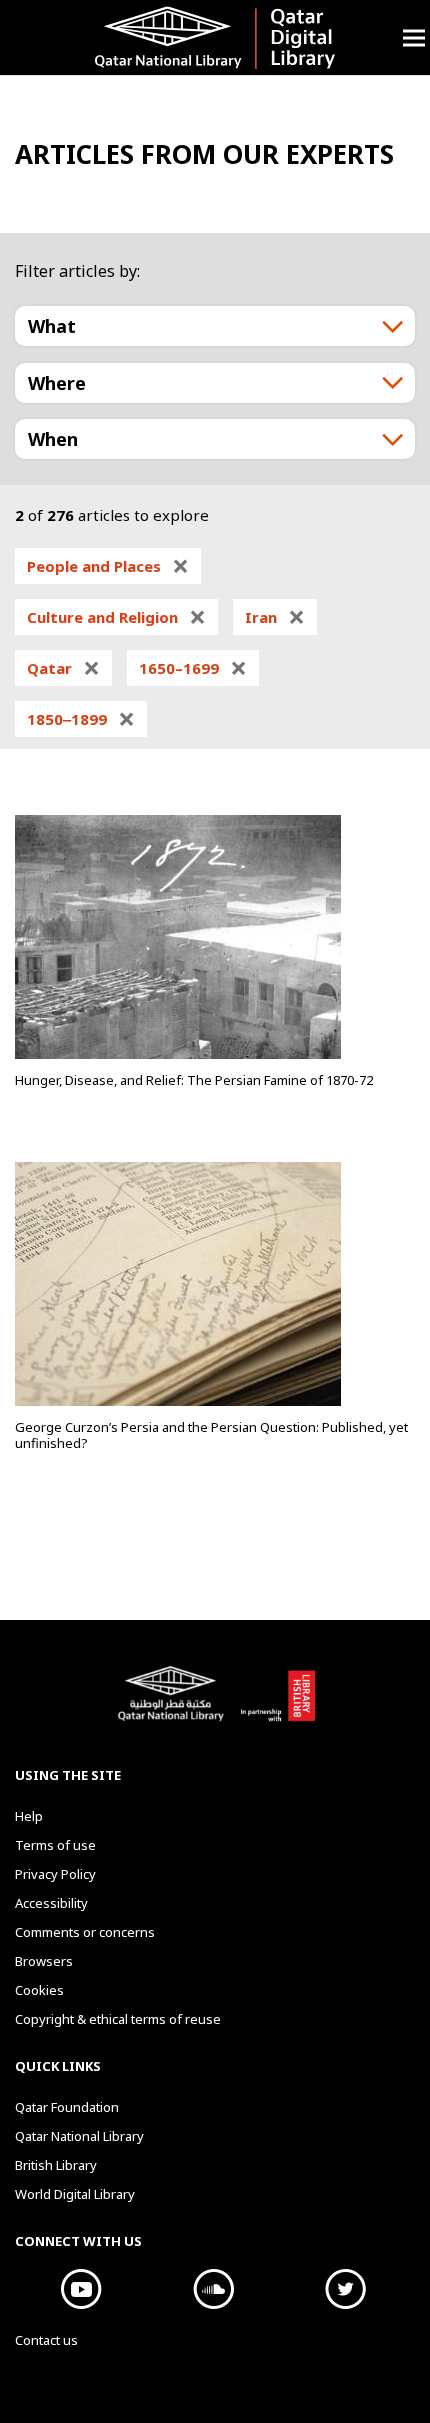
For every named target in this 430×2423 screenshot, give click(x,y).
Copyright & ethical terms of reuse (118, 2019)
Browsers (44, 1961)
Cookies (39, 1990)
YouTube (81, 2289)
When (53, 439)
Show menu (414, 37)
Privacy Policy (55, 1874)
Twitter (345, 2289)
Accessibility (51, 1903)
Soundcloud (213, 2289)
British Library (277, 1704)
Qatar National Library (174, 1704)
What (52, 326)
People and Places (108, 566)
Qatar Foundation (67, 2107)
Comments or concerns (85, 1932)
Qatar (63, 668)
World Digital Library (75, 2194)
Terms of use (55, 1845)
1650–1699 (193, 668)
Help (29, 1816)
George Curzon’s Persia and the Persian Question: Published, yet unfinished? (211, 1435)
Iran (275, 617)
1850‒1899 (81, 719)
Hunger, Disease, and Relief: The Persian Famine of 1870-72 (194, 1080)
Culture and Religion (116, 617)
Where (57, 383)
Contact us (46, 2340)
